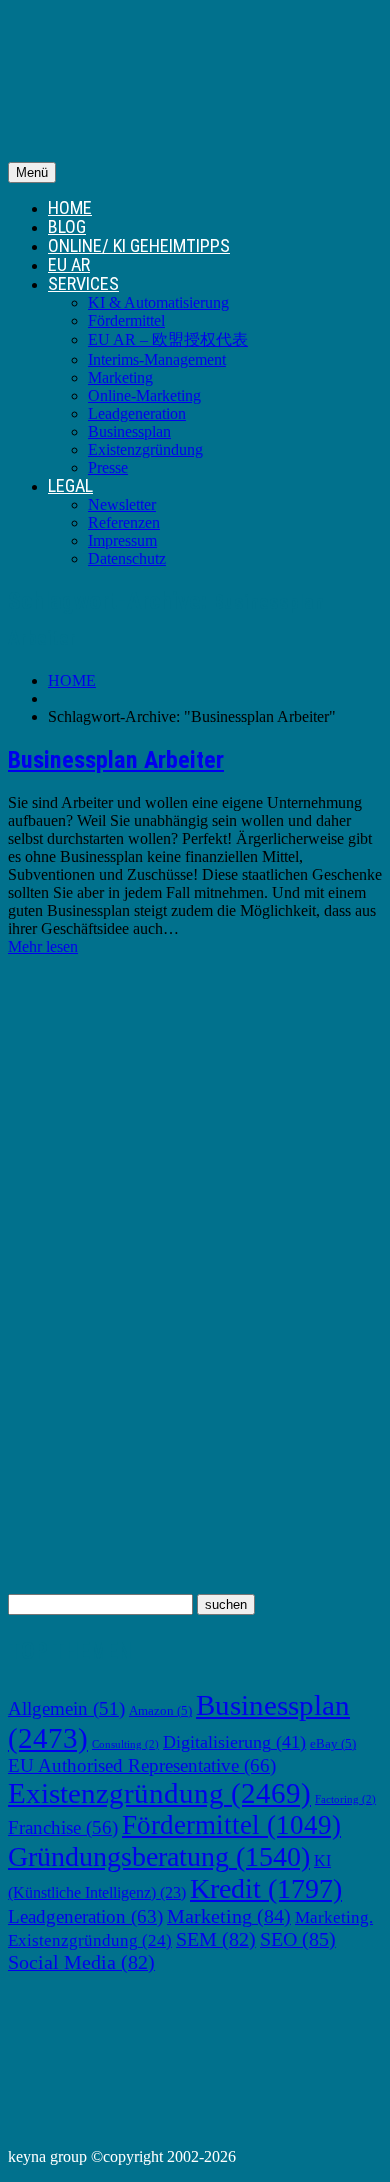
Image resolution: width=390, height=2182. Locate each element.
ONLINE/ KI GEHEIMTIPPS (139, 245)
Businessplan (129, 431)
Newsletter (122, 504)
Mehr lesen (43, 946)
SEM (216, 1939)
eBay (333, 1744)
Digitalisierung (234, 1742)
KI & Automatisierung (158, 302)
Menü (32, 172)
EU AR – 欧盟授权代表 (168, 339)
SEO (298, 1939)
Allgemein (66, 1708)
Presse (108, 467)
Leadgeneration (137, 413)
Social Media (81, 1962)
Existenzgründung (145, 449)
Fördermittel (126, 320)
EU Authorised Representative (142, 1765)
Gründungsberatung (159, 1856)
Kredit (266, 1888)
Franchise (63, 1827)
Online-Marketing (144, 395)
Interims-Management (157, 359)
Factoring (345, 1799)
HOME (70, 207)
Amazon (160, 1711)
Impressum (122, 540)
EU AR (69, 264)
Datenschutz (127, 558)
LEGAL (70, 485)
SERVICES (83, 283)
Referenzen (124, 522)
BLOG (67, 226)
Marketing (120, 377)
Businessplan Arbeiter (116, 760)
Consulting (125, 1744)
